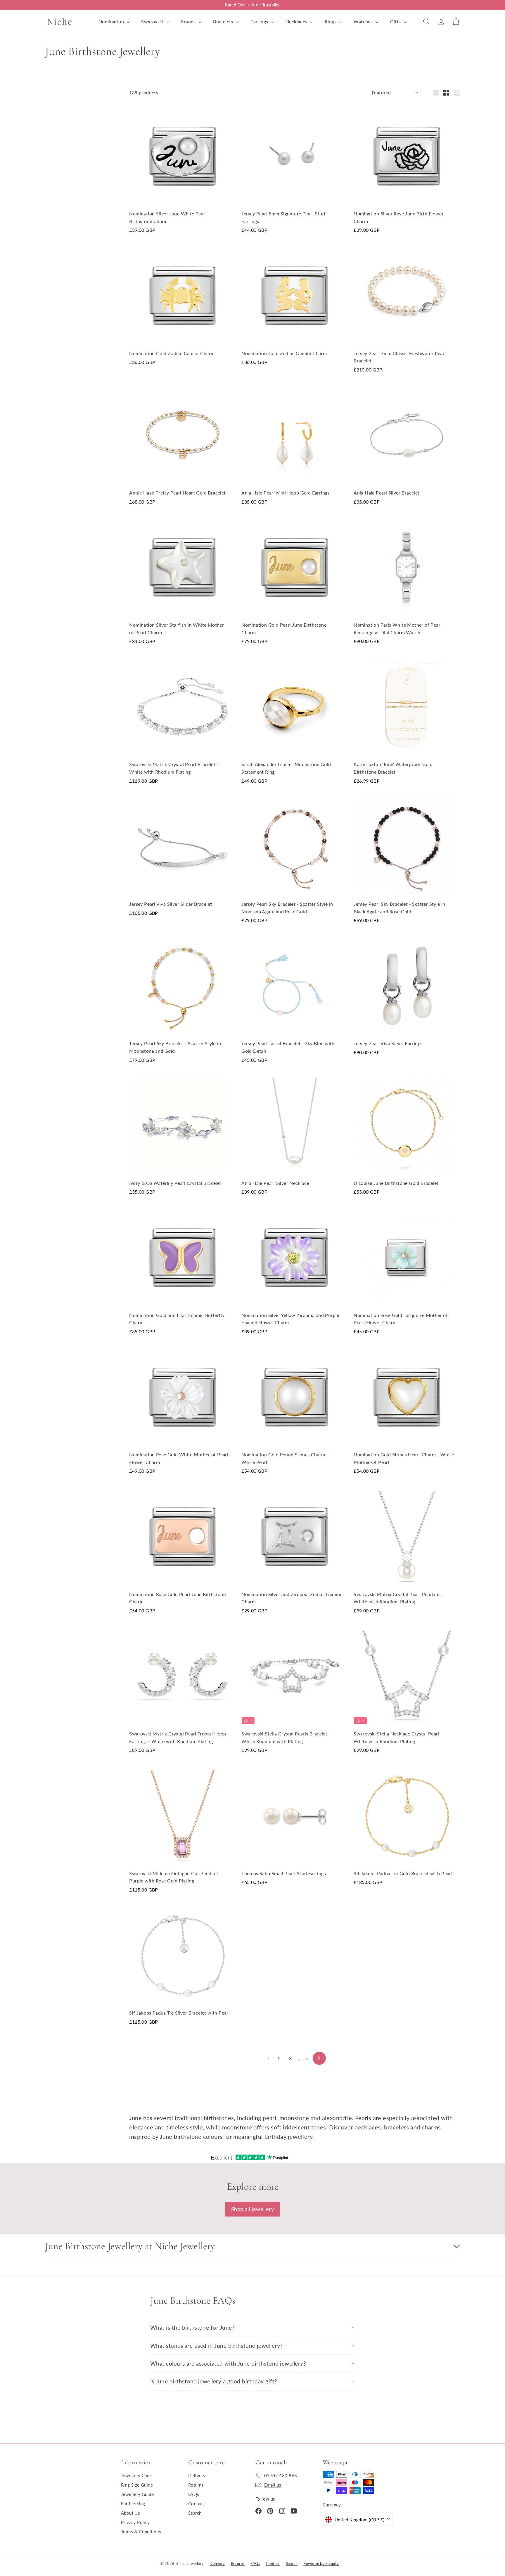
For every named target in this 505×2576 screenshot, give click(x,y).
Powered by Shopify (321, 2563)
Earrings (260, 21)
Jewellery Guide (137, 2494)
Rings (331, 21)
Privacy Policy (135, 2522)
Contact (196, 2504)
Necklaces (297, 21)
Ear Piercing (133, 2504)
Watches (364, 21)
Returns (196, 2485)
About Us (130, 2513)
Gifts (396, 21)
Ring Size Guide (137, 2485)
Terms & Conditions (141, 2532)
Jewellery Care (136, 2475)
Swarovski (153, 21)
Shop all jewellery (252, 2209)
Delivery (197, 2475)
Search (195, 2513)
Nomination (112, 21)
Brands (189, 21)
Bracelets (224, 21)
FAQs (194, 2494)
